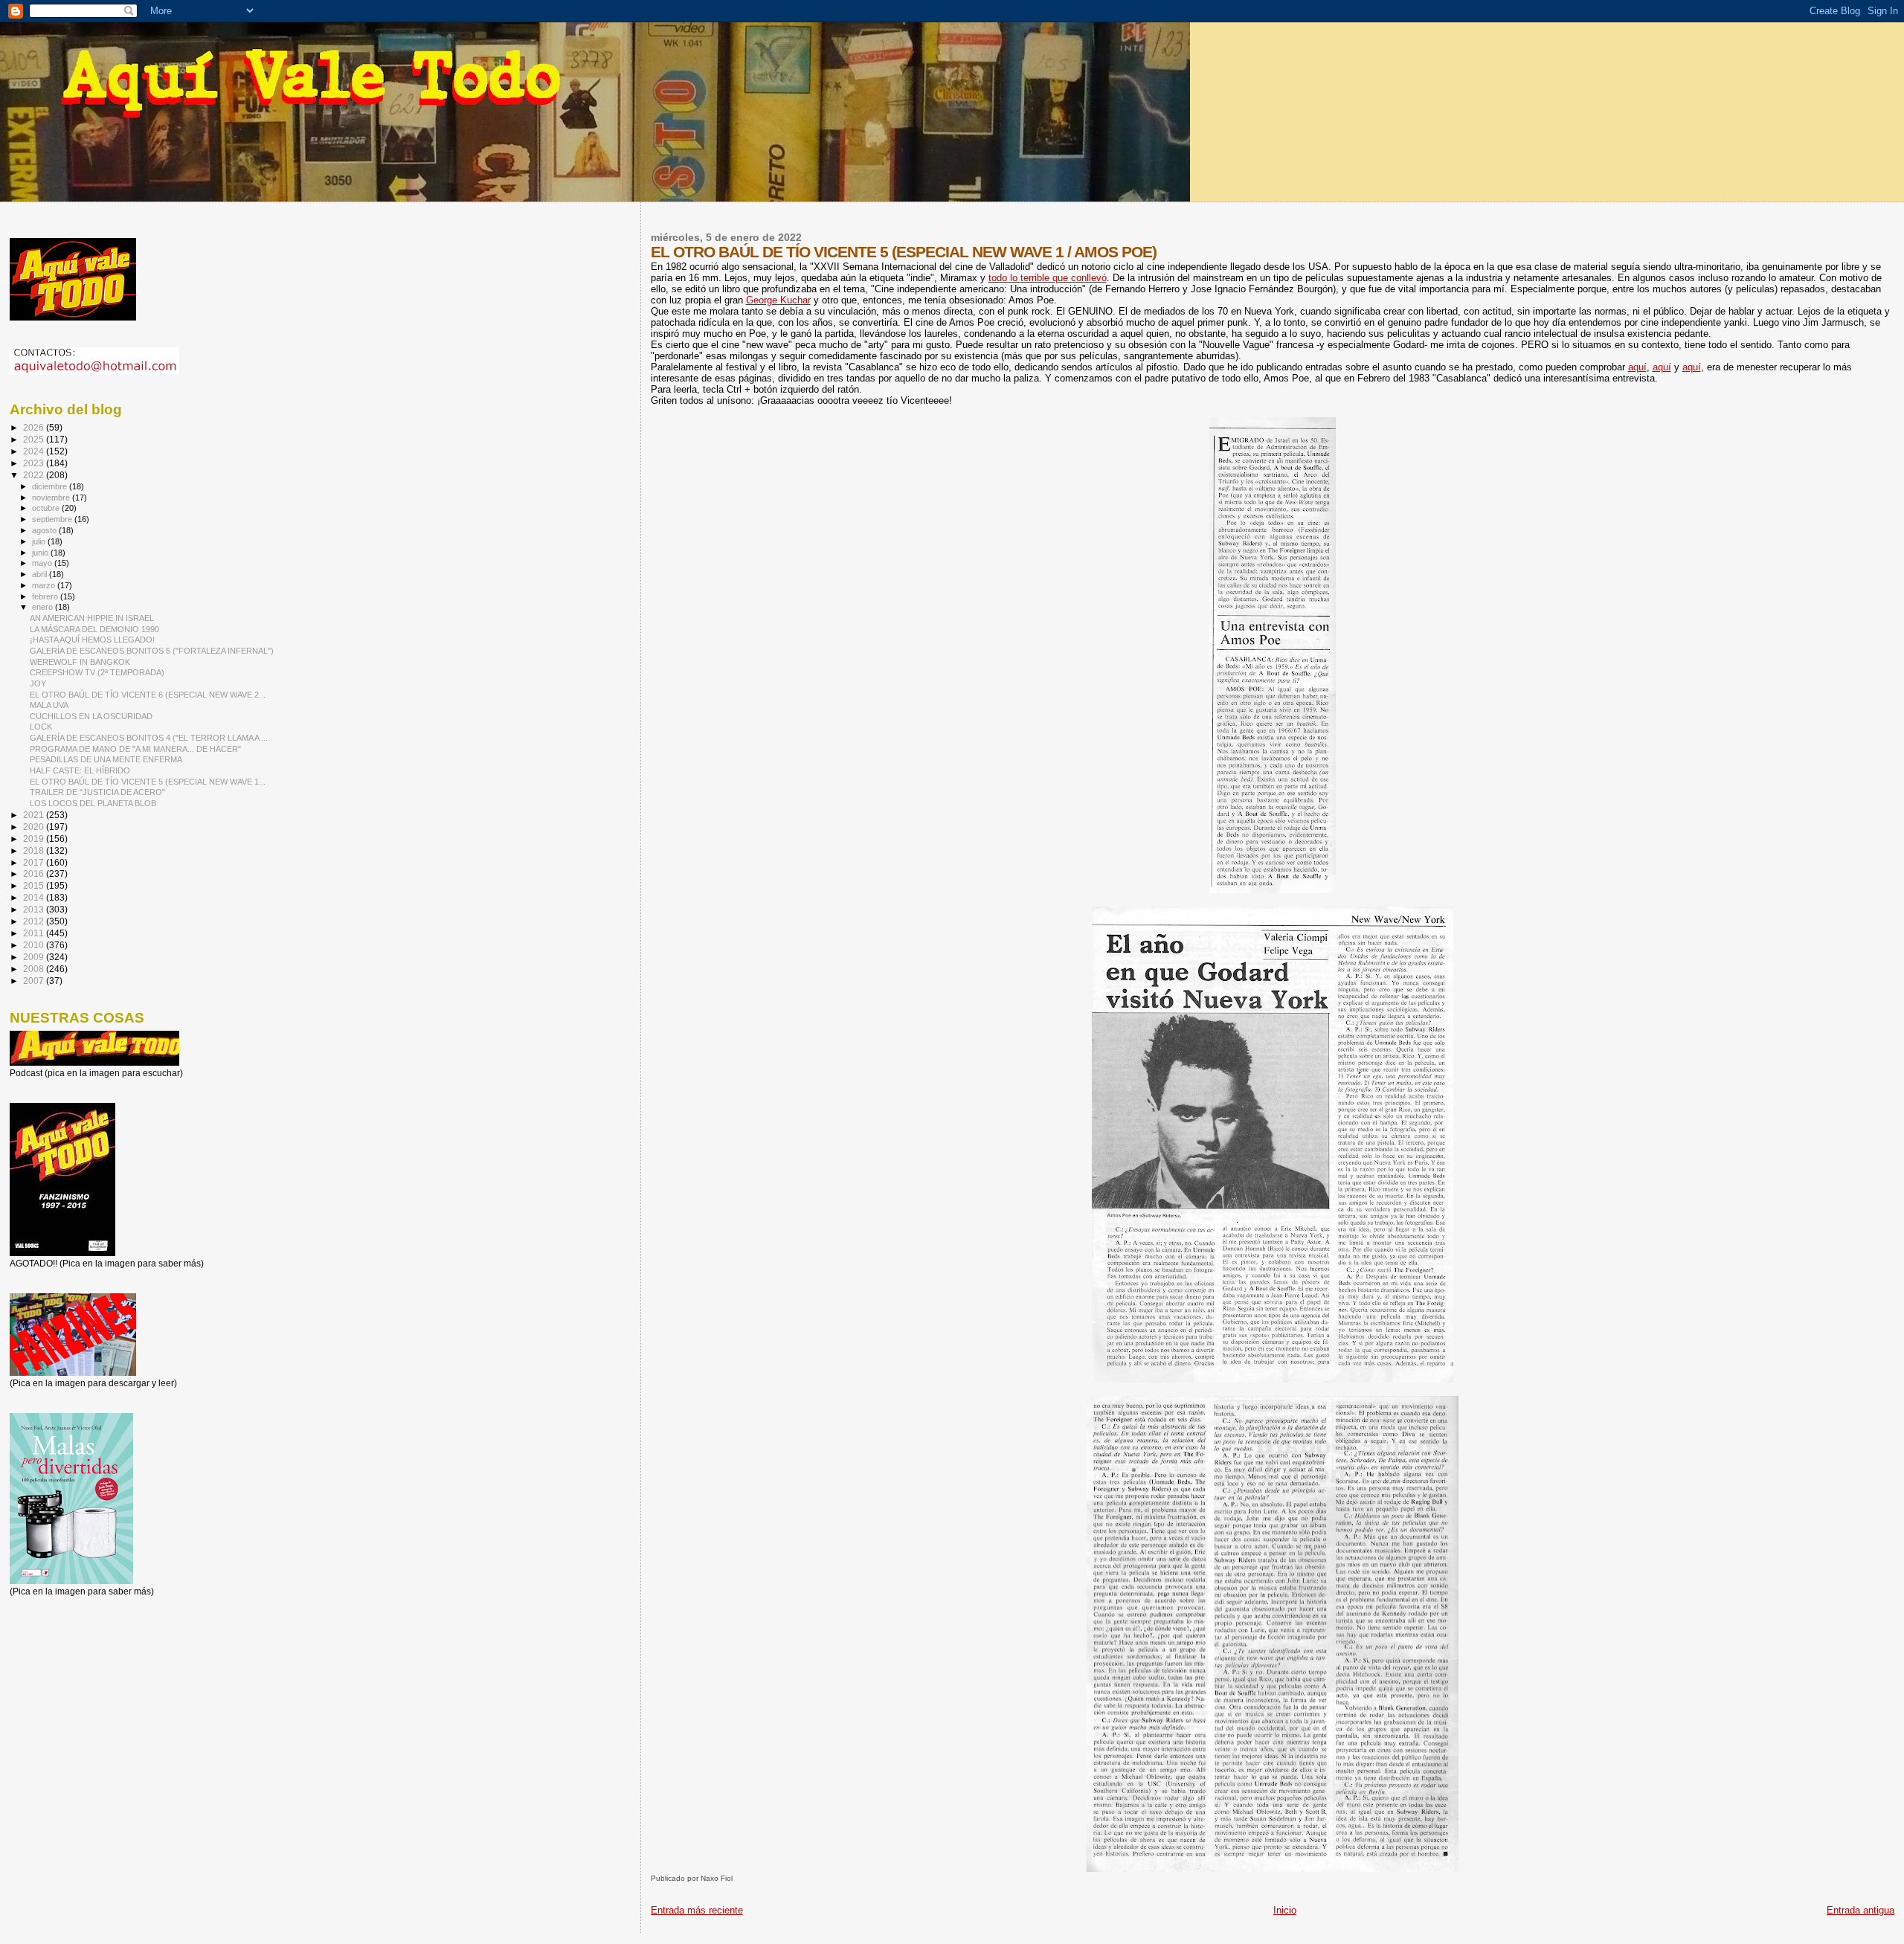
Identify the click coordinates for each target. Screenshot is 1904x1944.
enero (44, 607)
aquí (1637, 367)
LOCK (41, 727)
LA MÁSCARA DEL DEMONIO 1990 (94, 629)
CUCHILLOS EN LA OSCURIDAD (91, 716)
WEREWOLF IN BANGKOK (80, 662)
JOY (38, 683)
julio (40, 541)
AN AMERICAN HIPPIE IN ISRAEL (92, 618)
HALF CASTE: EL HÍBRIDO (80, 770)
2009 (35, 957)
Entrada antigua (1860, 1910)
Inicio (1285, 1910)
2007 (35, 981)
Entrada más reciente (697, 1910)
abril (41, 574)
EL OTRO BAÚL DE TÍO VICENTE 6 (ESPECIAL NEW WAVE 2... (148, 695)
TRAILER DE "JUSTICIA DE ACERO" (97, 792)
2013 (35, 909)
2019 (35, 839)
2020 (35, 827)
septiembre (53, 519)
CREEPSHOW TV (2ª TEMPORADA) (97, 672)
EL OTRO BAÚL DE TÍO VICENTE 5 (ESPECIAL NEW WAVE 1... (148, 782)
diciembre (51, 486)
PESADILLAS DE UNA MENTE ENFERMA (106, 759)
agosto (45, 530)
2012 (35, 921)
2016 (35, 873)
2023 (35, 463)
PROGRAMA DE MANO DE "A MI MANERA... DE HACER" (135, 749)
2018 (35, 850)
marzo (45, 585)
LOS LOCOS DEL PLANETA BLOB (93, 803)
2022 (35, 475)
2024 (35, 451)
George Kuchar (778, 300)
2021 (35, 815)
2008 (35, 969)
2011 (35, 933)
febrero (46, 596)
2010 (35, 945)
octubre (47, 508)
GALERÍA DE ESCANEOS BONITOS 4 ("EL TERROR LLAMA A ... (149, 738)
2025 (35, 439)
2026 (35, 427)
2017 (35, 862)
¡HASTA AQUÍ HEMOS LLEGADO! (92, 640)
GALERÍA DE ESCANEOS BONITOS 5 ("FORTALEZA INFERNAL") (152, 651)
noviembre (52, 498)
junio (41, 553)
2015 (35, 885)
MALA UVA (49, 705)
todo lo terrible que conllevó (1048, 278)
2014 (35, 897)
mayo (43, 563)
